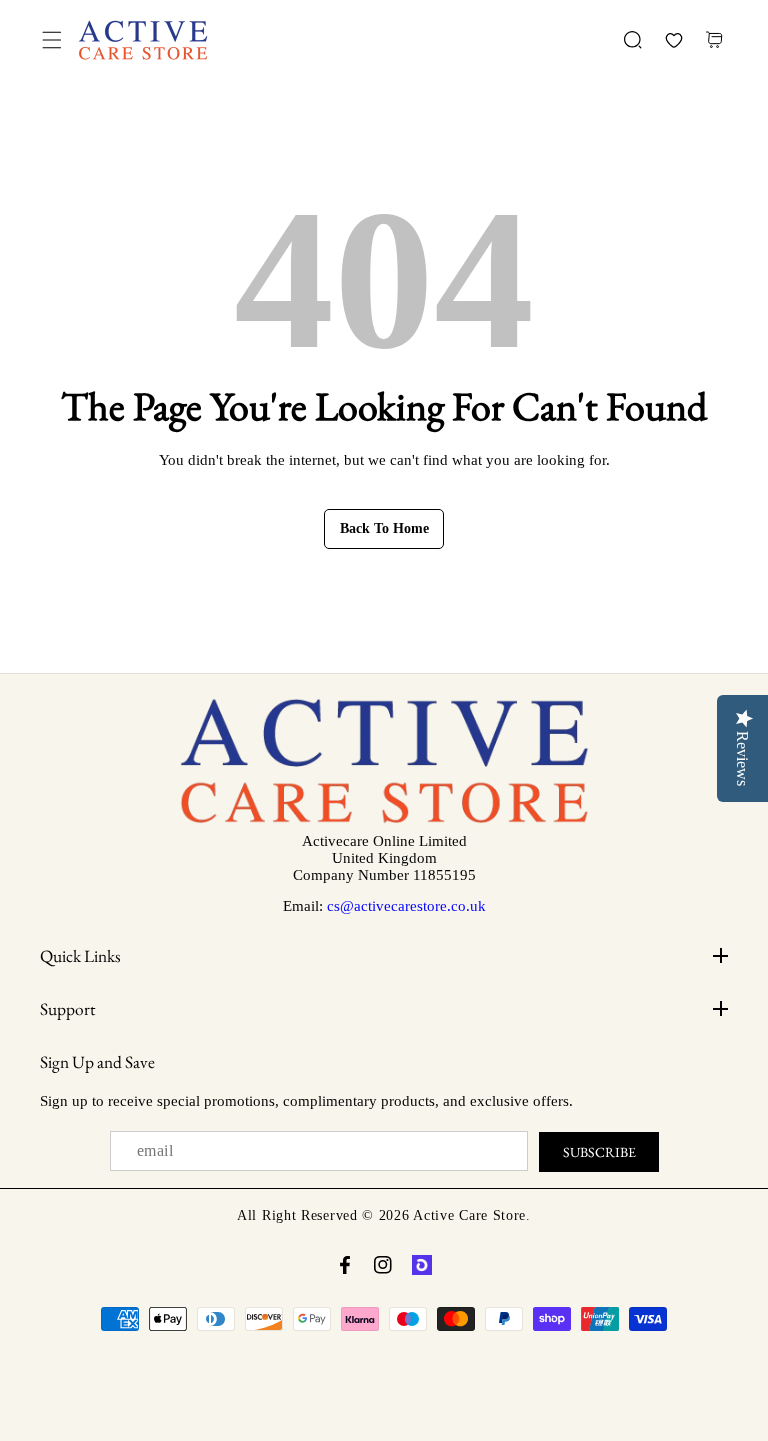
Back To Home (384, 528)
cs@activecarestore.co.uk (406, 906)
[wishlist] (673, 40)
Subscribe (599, 1152)
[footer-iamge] (384, 819)
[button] (51, 40)
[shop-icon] (422, 1265)
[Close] (171, 1328)
